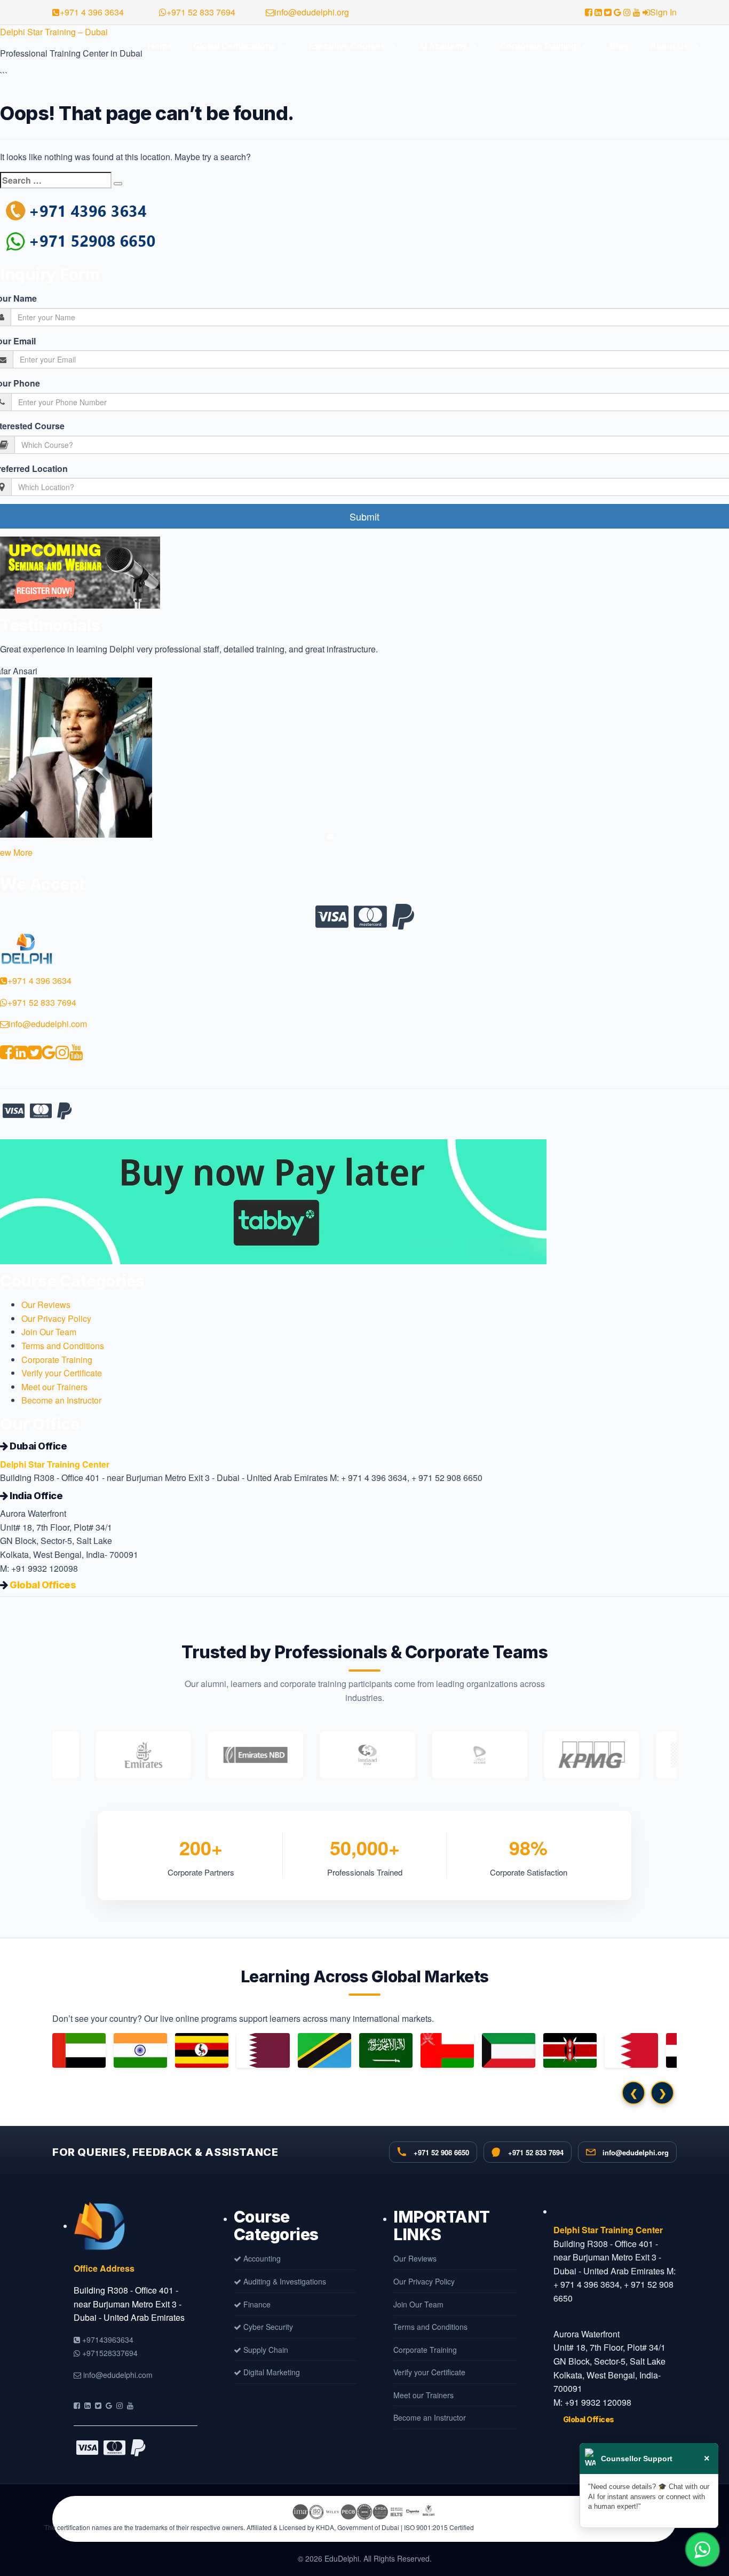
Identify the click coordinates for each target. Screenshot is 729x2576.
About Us (669, 46)
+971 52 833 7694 (201, 12)
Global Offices (43, 1585)
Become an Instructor (61, 1400)
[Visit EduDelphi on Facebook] (77, 2405)
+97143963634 (107, 2339)
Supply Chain (265, 2350)
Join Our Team (49, 1332)
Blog (619, 46)
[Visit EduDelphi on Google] (109, 2405)
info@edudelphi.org (312, 12)
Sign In (663, 12)
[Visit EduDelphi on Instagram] (120, 2405)
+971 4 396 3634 (92, 12)
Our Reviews (46, 1305)
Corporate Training (538, 46)
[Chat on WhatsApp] (702, 2549)
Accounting (261, 2258)
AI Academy (443, 46)
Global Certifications (234, 46)
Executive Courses (347, 46)
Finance (256, 2304)
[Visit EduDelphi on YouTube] (130, 2405)
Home (160, 46)
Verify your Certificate (62, 1373)
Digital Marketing (271, 2372)
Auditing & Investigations (284, 2281)
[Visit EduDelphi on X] (98, 2405)
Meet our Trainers (54, 1387)
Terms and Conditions (63, 1346)
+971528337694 (109, 2353)
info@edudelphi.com (48, 1024)
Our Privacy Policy (56, 1318)
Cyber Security (267, 2327)
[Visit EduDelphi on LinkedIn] (88, 2405)
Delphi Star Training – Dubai (54, 32)
